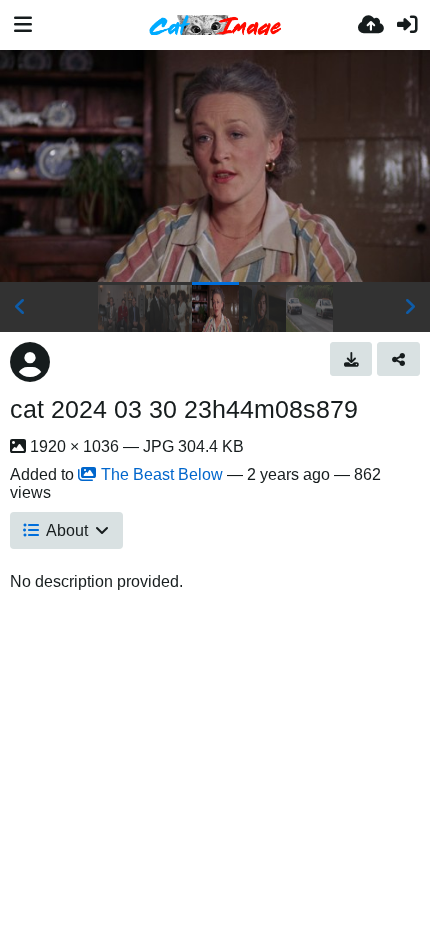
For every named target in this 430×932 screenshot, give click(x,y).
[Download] (351, 359)
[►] (410, 307)
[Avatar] (30, 362)
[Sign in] (407, 25)
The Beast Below (162, 474)
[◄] (20, 307)
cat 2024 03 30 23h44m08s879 (184, 409)
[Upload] (371, 25)
